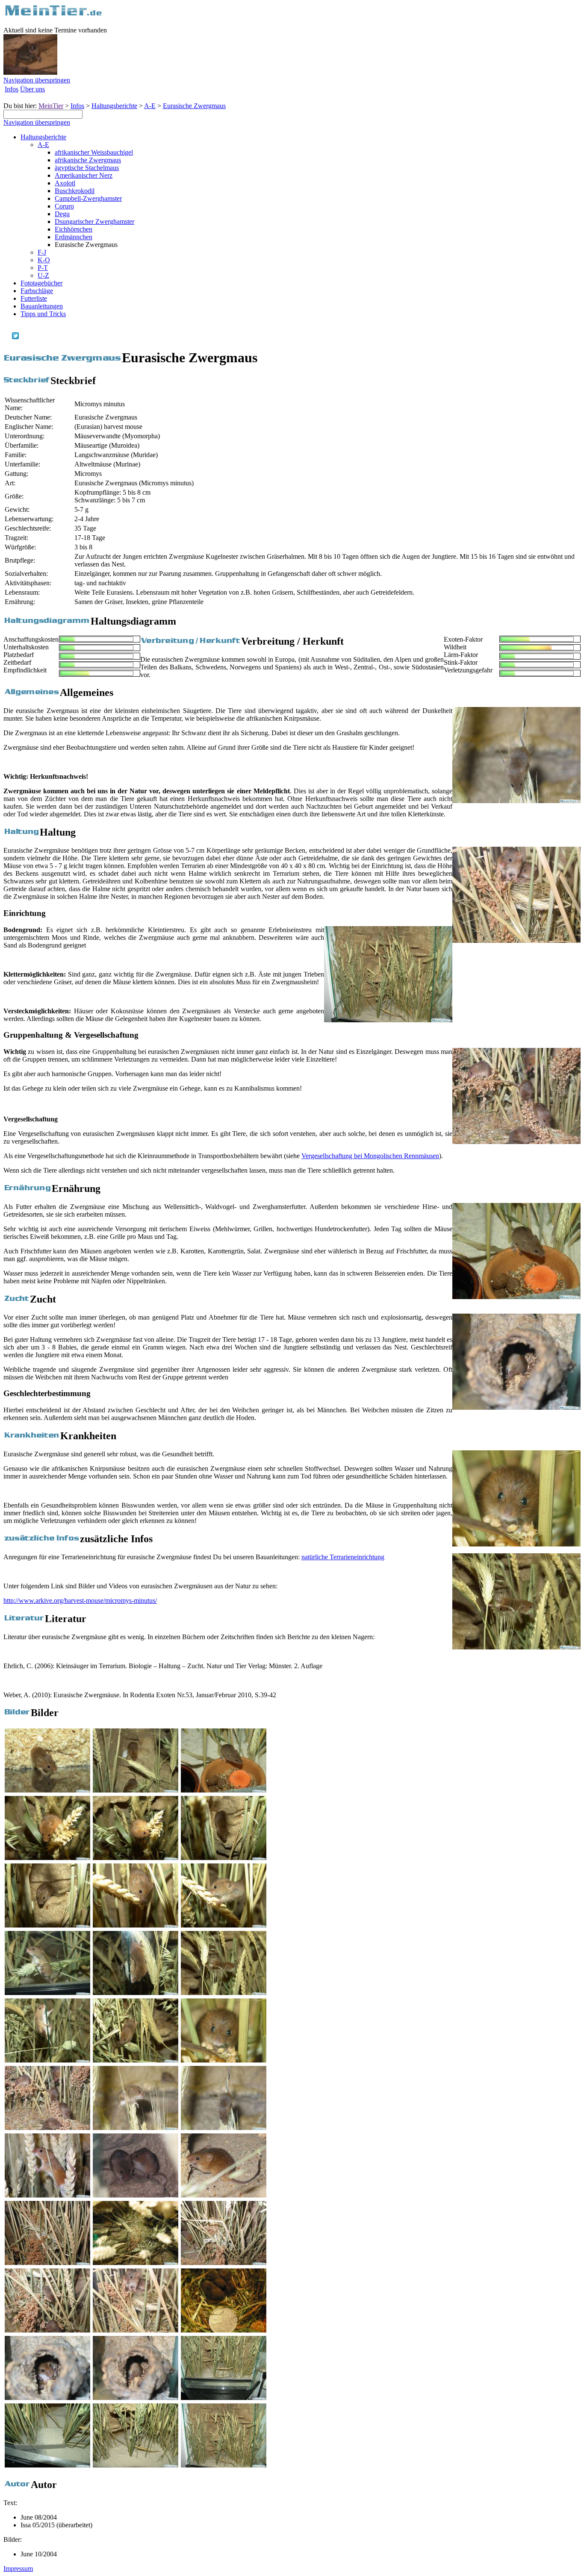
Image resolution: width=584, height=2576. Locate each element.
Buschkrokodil (75, 191)
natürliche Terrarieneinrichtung (343, 1557)
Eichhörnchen (74, 229)
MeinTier (51, 106)
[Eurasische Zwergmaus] (516, 801)
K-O (44, 260)
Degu (62, 214)
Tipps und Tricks (43, 314)
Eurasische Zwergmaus (194, 106)
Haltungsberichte (114, 106)
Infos (12, 89)
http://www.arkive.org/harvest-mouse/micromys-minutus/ (80, 1600)
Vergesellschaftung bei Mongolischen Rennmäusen (370, 1156)
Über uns (32, 89)
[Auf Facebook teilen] (7, 337)
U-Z (43, 275)
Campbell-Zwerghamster (88, 198)
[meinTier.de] (53, 15)
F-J (42, 252)
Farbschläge (37, 291)
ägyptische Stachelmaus (87, 168)
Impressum (18, 2569)
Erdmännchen (74, 237)
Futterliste (34, 298)
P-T (43, 268)
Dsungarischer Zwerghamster (94, 222)
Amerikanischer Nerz (84, 175)
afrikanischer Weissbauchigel (94, 152)
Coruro (64, 206)
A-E (150, 106)
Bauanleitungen (42, 306)
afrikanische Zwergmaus (88, 160)
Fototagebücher (41, 283)
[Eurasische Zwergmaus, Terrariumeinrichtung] (388, 1020)
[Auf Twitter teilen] (15, 337)
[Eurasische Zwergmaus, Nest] (516, 940)
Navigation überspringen (37, 80)
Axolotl (65, 183)
